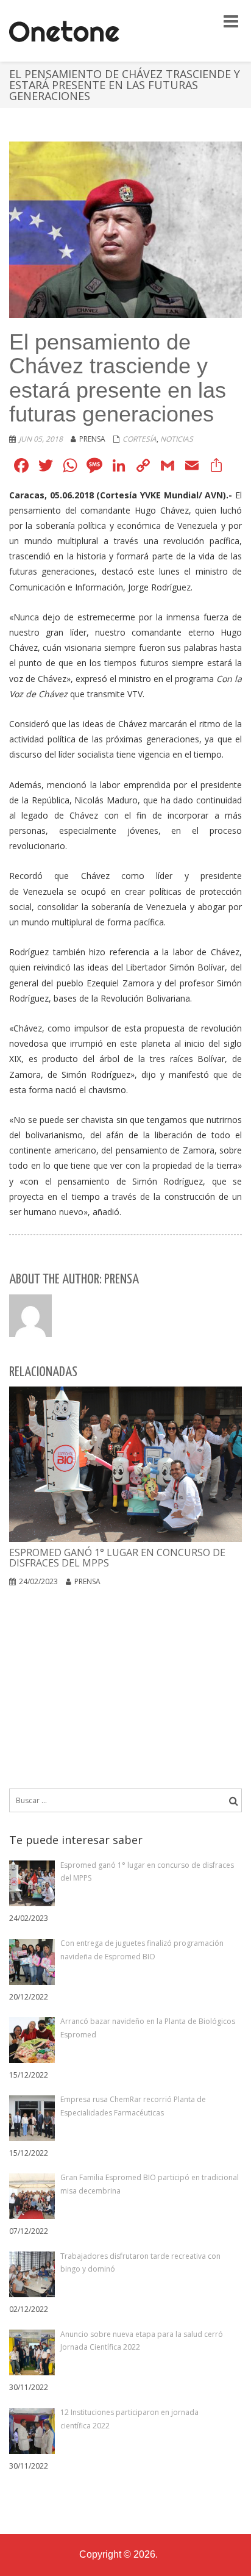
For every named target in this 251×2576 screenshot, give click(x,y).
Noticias (177, 439)
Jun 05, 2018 (41, 439)
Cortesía (140, 439)
